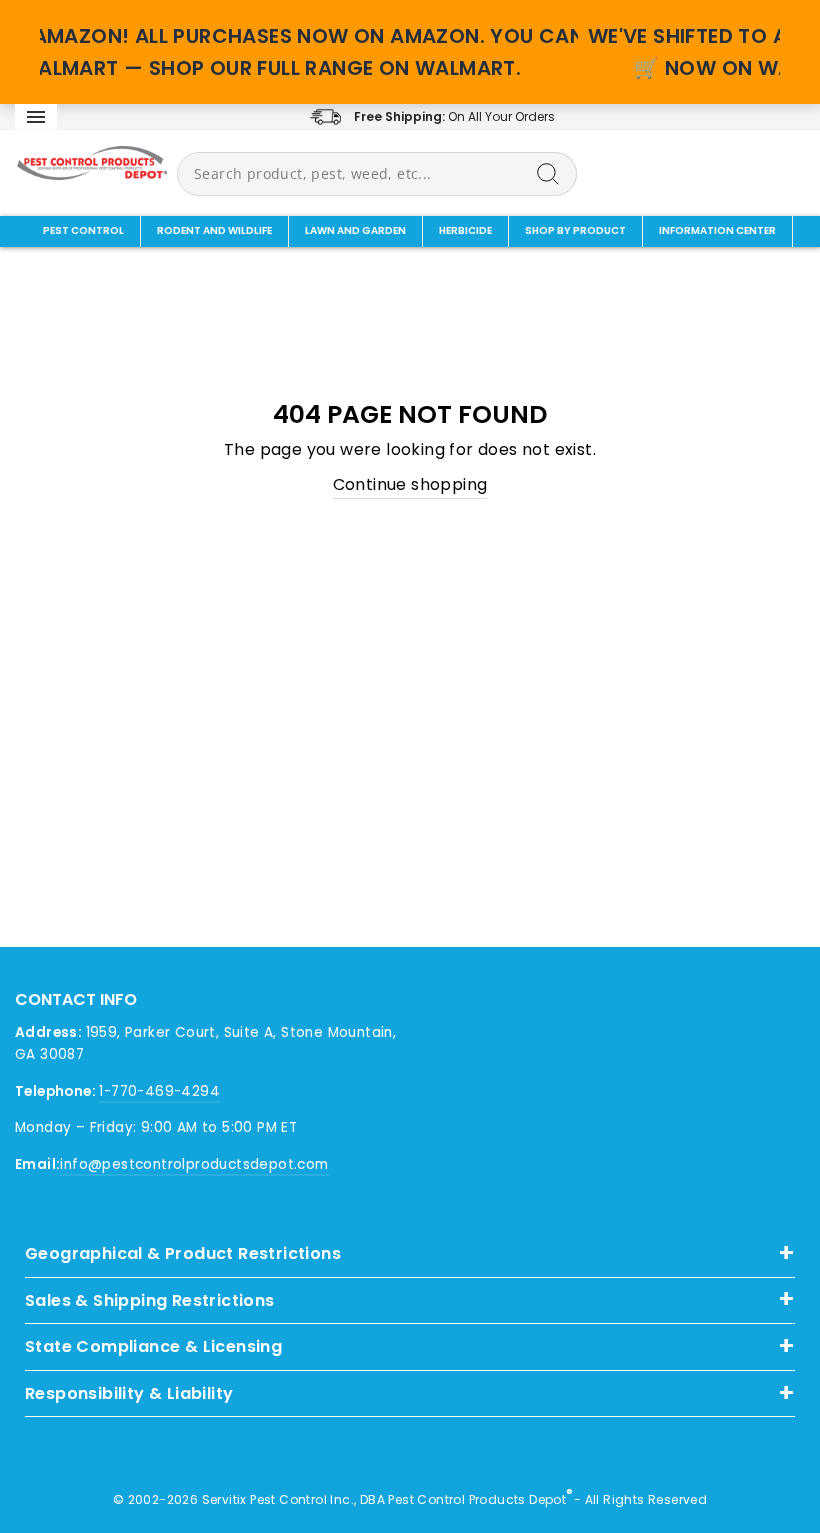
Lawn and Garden (355, 230)
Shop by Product (575, 230)
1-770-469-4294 (159, 1091)
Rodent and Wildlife (214, 230)
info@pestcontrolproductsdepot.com (194, 1164)
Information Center (717, 230)
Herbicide (465, 230)
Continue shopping (410, 484)
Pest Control (83, 230)
